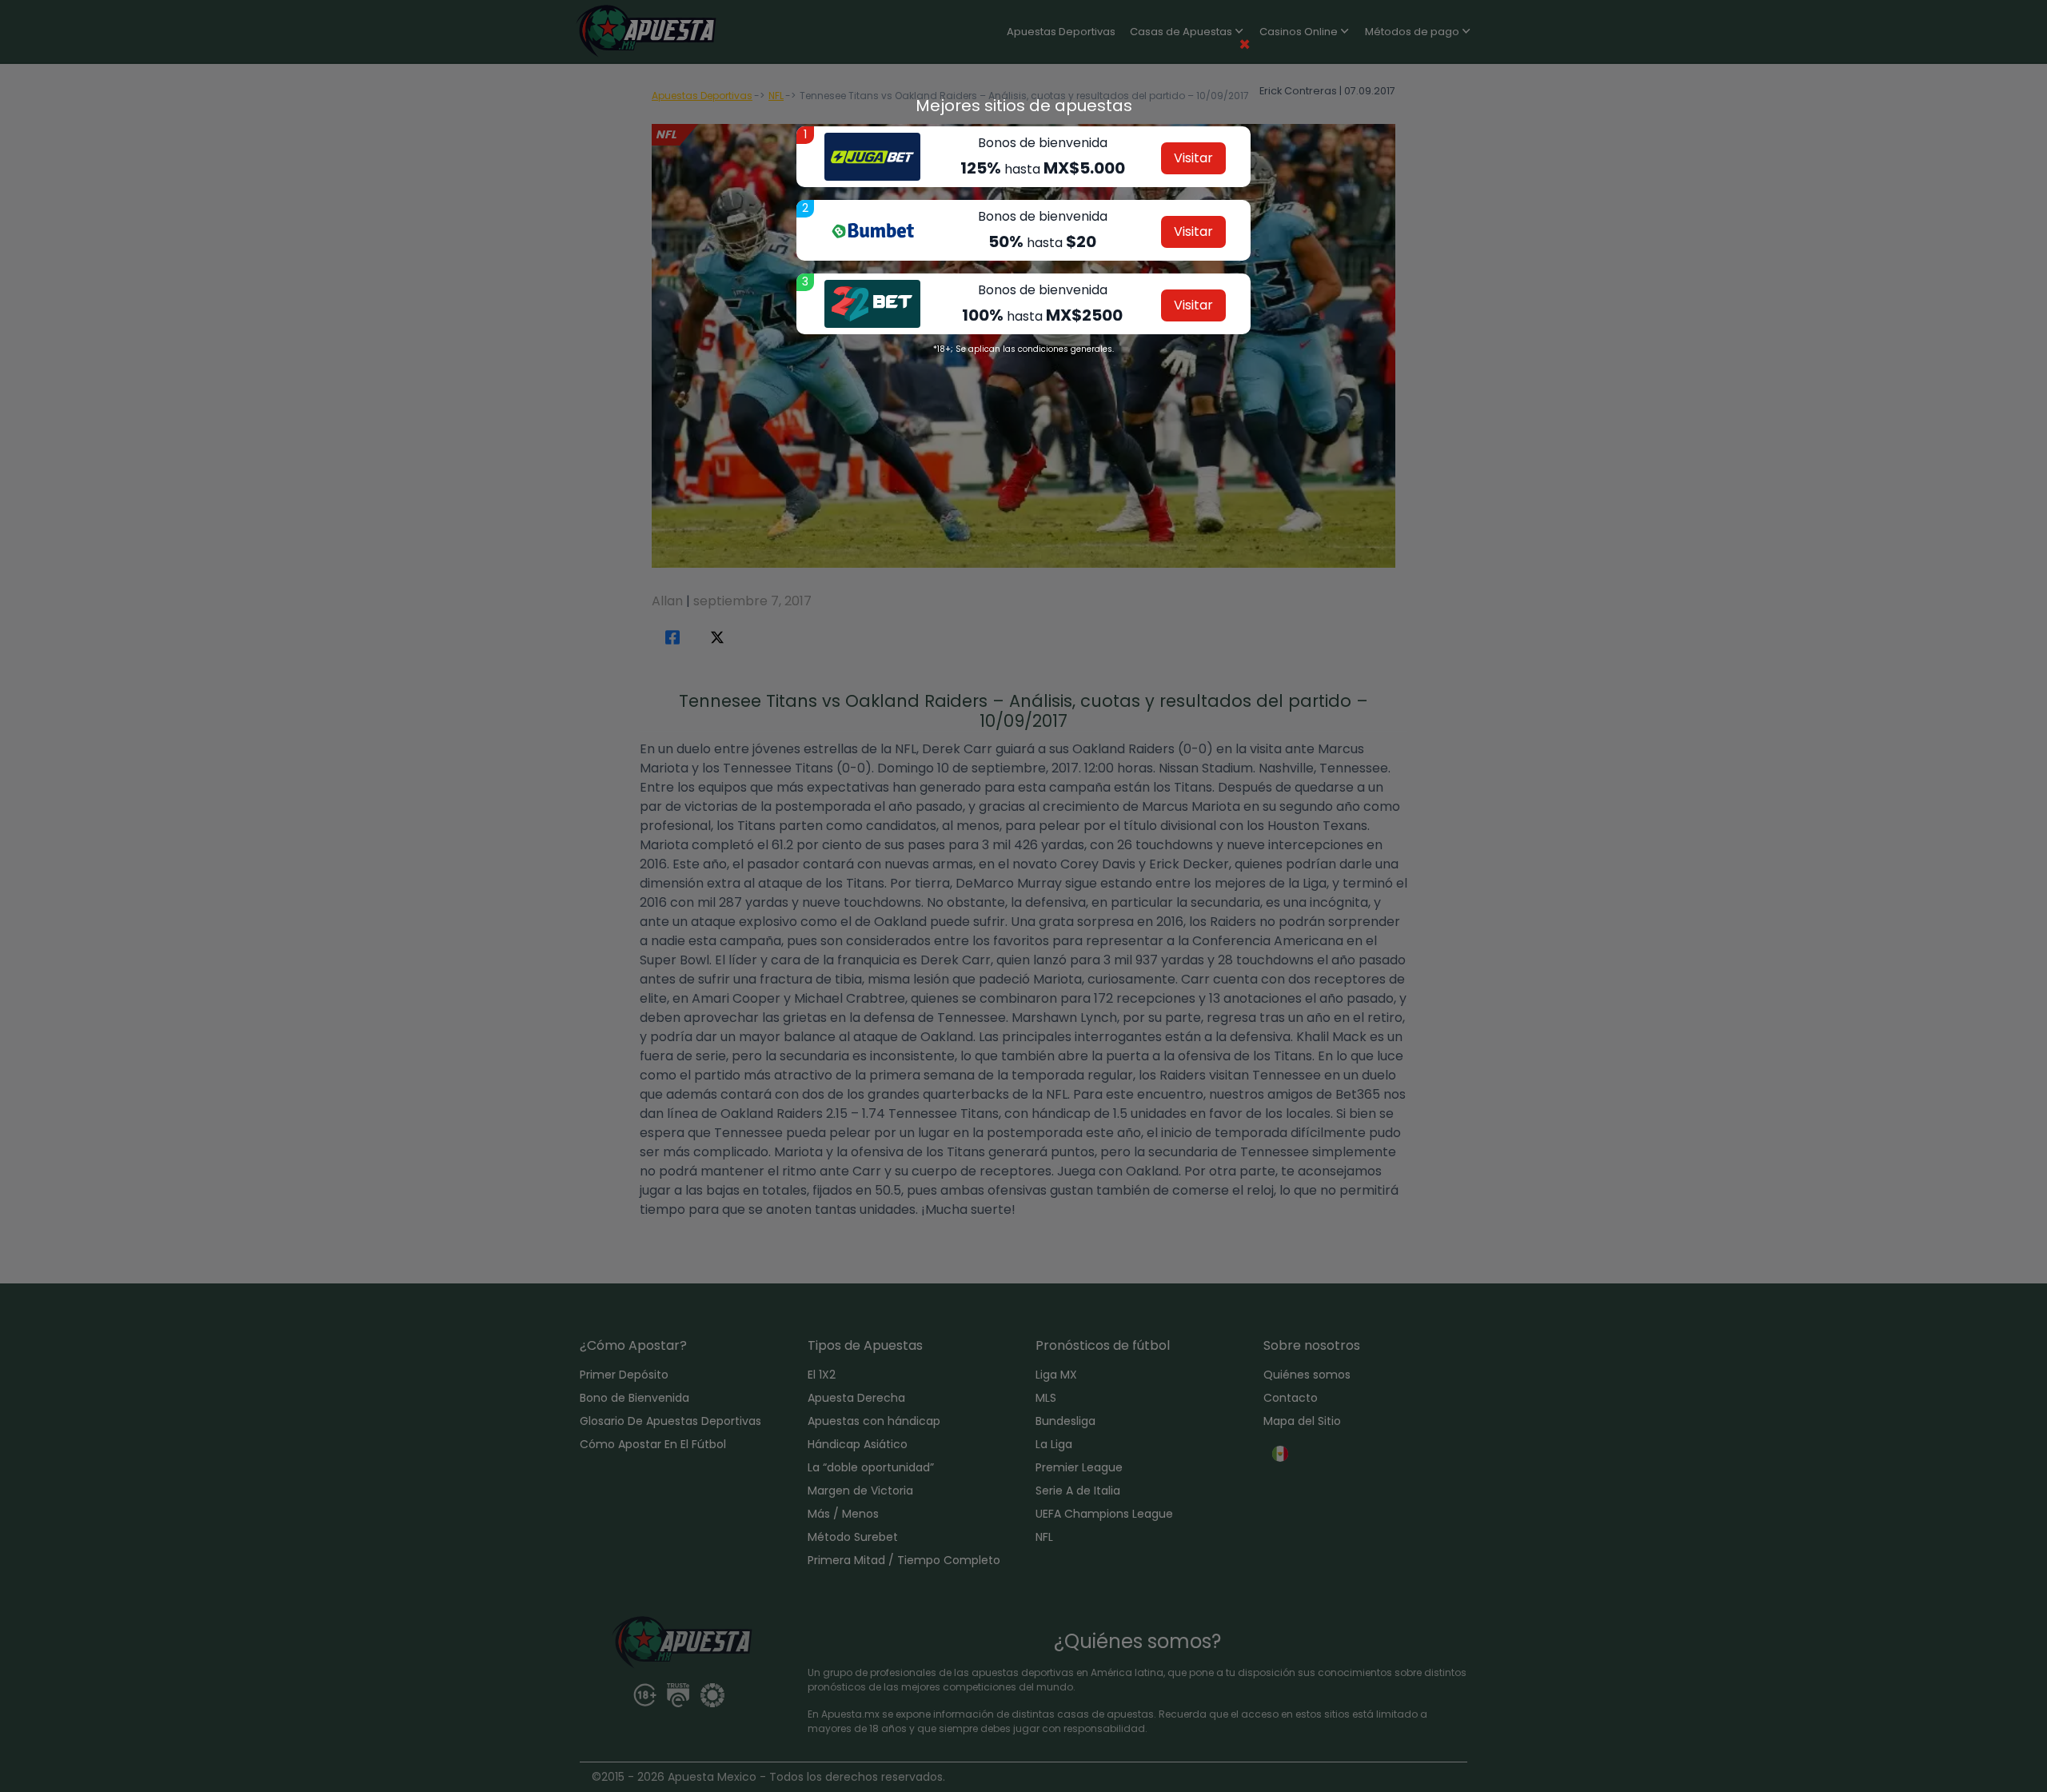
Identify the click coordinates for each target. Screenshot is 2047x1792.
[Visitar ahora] (872, 157)
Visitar (1193, 158)
